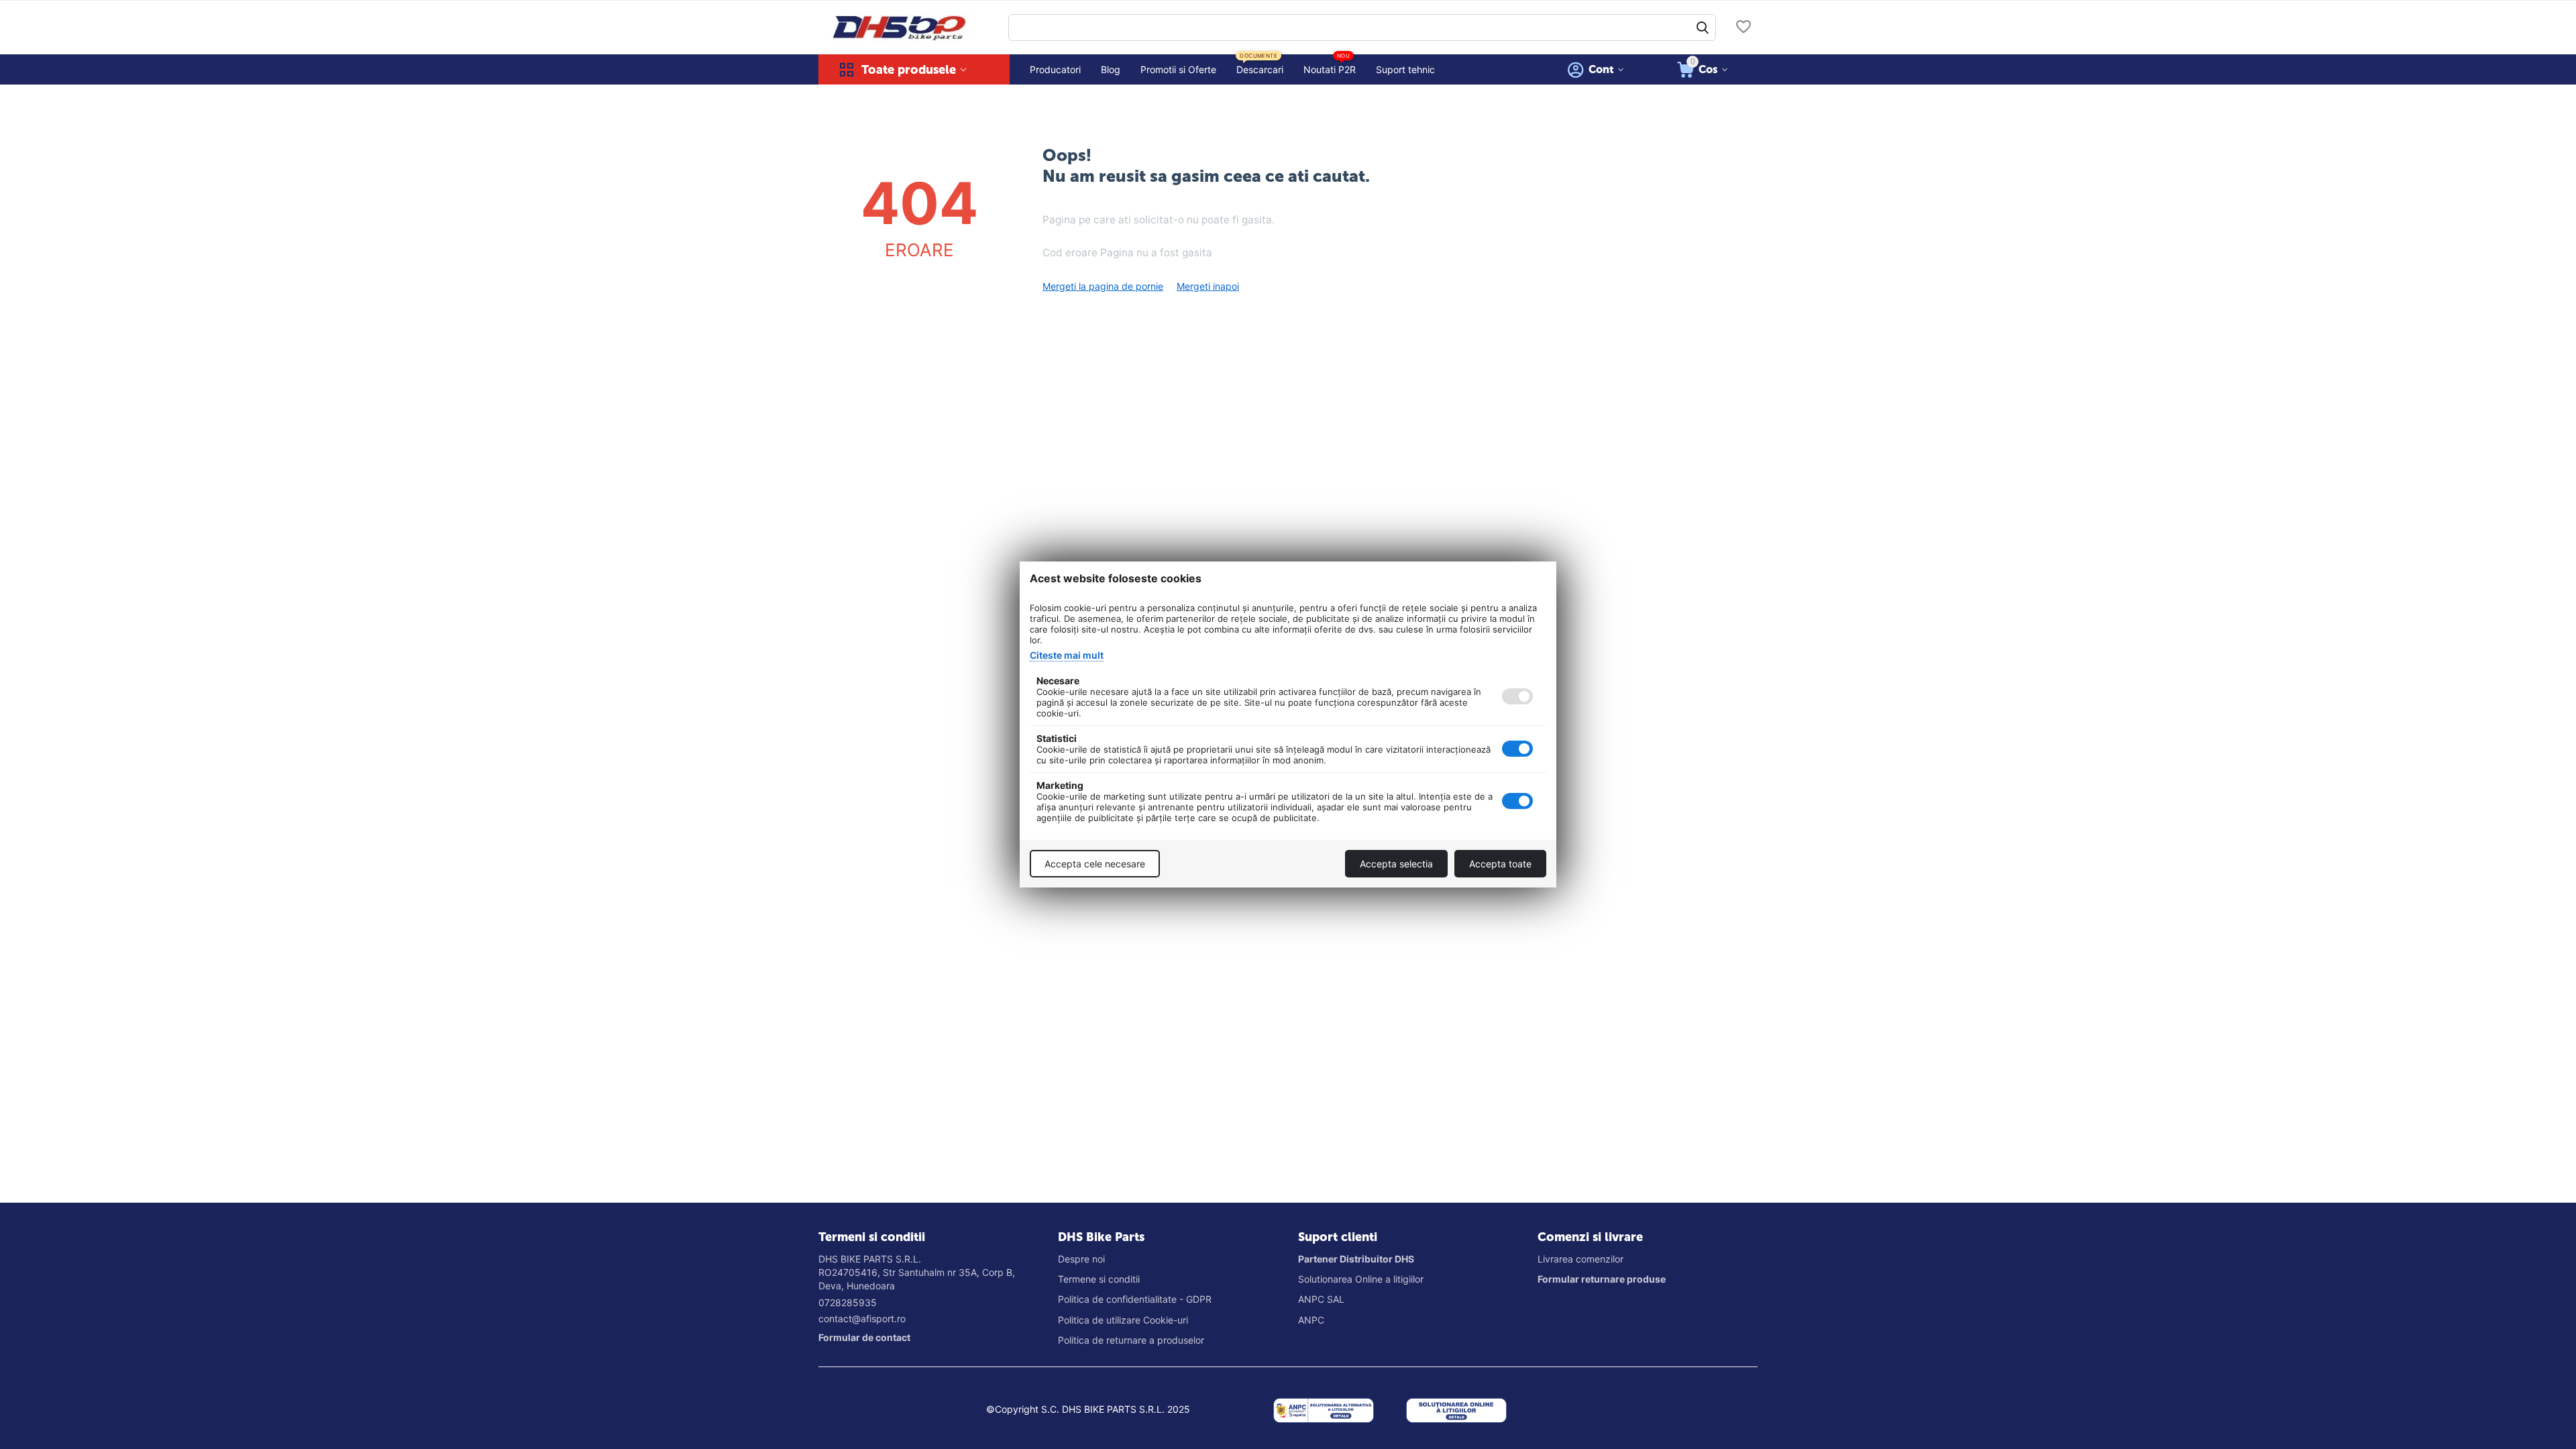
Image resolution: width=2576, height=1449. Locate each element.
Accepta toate (1500, 864)
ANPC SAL (1321, 1299)
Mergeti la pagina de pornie (1103, 286)
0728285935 (848, 1302)
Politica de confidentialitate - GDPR (1135, 1299)
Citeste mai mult (1067, 655)
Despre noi (1081, 1259)
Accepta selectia (1396, 864)
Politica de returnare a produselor (1131, 1340)
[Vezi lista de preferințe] (1743, 28)
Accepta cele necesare (1095, 864)
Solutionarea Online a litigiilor (1361, 1279)
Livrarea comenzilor (1580, 1259)
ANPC (1311, 1320)
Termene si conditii (1099, 1279)
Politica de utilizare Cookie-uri (1123, 1320)
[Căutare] (1703, 28)
